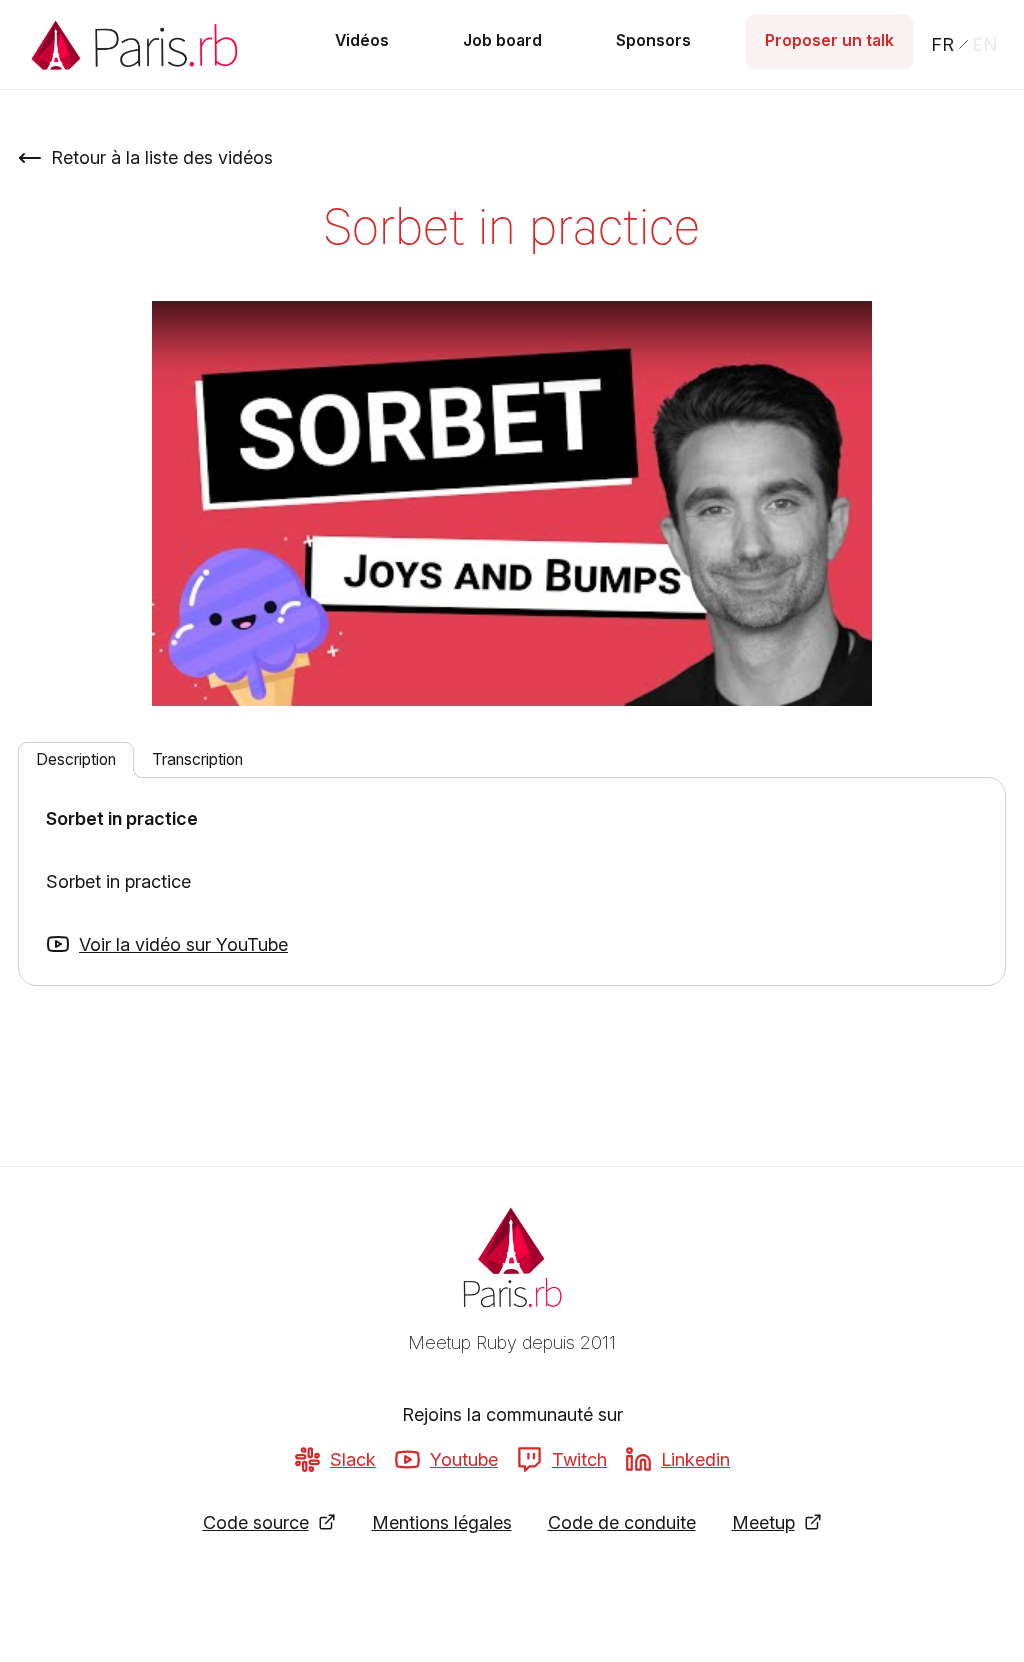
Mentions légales (442, 1522)
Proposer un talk (829, 40)
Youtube (464, 1459)
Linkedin (695, 1459)
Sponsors (653, 40)
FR (942, 44)
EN (984, 44)
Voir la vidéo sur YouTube (183, 944)
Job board (502, 40)
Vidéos (362, 40)
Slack (353, 1459)
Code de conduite (622, 1522)
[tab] (76, 760)
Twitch (579, 1459)
